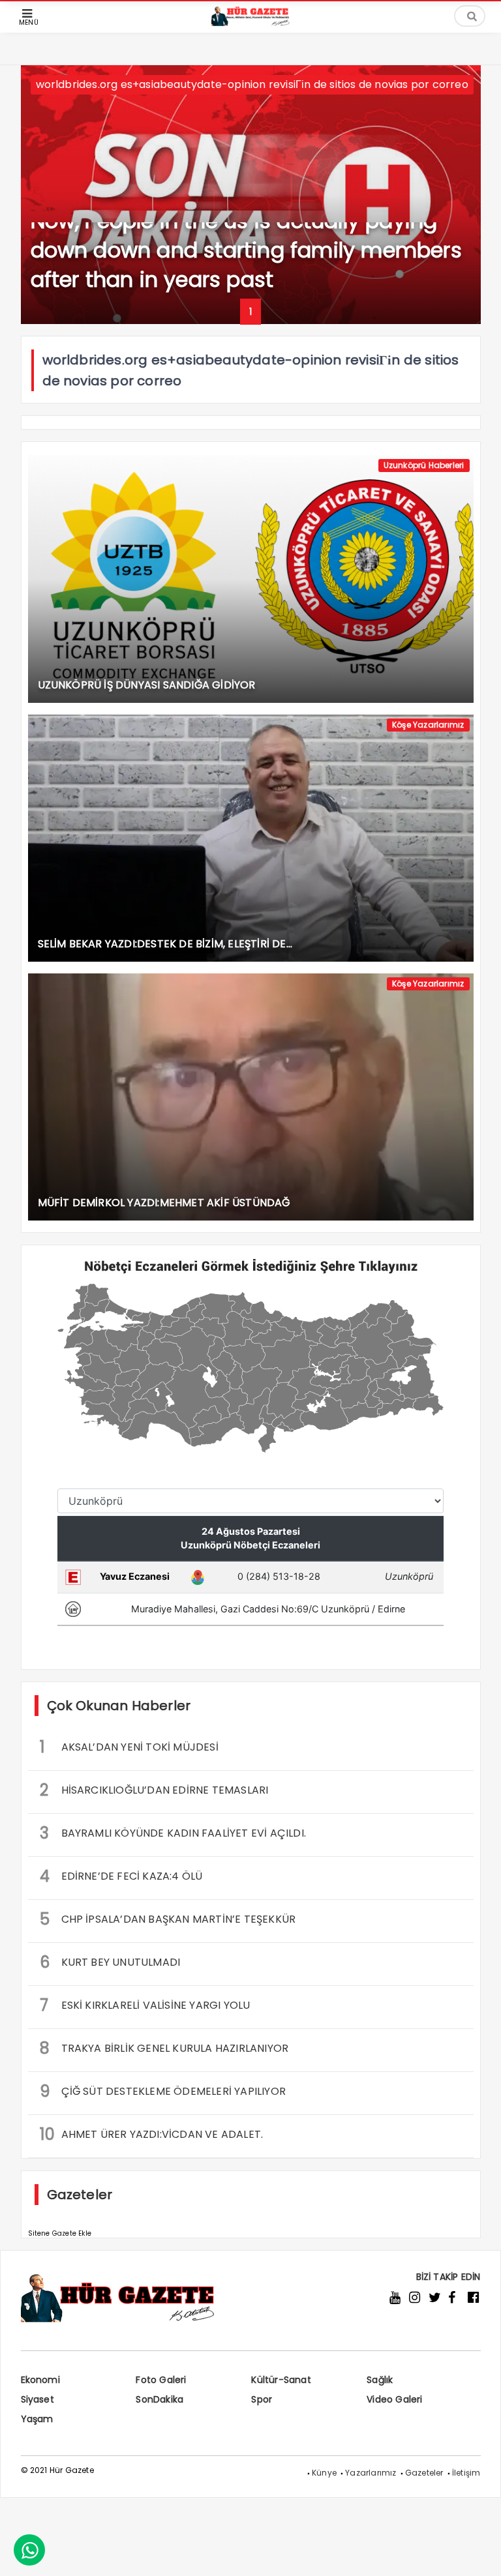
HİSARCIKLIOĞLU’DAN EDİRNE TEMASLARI (154, 1790)
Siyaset (38, 2399)
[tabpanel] (251, 195)
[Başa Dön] (478, 2553)
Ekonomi (40, 2380)
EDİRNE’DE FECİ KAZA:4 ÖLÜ (121, 1876)
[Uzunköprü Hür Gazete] (250, 22)
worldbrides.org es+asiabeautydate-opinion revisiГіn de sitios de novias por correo (252, 84)
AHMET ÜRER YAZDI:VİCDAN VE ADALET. (152, 2134)
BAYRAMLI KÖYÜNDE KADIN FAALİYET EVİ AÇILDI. (173, 1833)
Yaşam (37, 2419)
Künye (324, 2473)
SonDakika (159, 2399)
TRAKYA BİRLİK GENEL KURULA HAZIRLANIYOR (164, 2048)
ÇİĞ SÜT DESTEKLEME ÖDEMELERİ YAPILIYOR (163, 2091)
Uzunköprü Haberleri (424, 465)
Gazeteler (424, 2473)
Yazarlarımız (371, 2473)
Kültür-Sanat (281, 2380)
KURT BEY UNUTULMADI (110, 1962)
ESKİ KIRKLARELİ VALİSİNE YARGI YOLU (145, 2005)
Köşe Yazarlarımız (428, 725)
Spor (262, 2399)
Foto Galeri (161, 2380)
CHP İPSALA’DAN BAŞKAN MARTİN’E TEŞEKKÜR (168, 1919)
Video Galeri (394, 2399)
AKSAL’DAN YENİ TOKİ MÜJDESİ (129, 1747)
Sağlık (380, 2380)
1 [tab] (250, 312)
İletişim (466, 2473)
